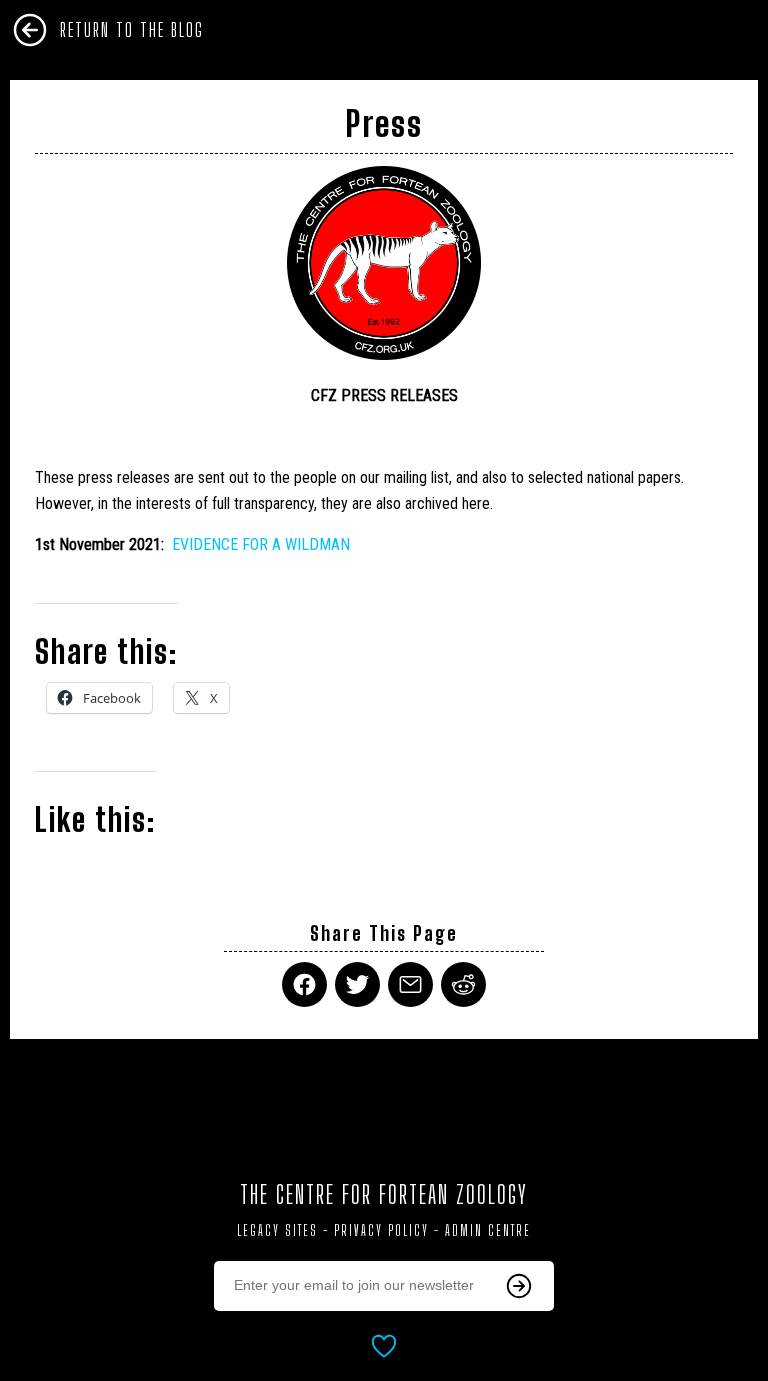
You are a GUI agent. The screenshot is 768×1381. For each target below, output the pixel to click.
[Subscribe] (519, 1286)
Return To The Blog (132, 30)
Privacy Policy (381, 1230)
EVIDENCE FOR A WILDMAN (261, 544)
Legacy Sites (277, 1230)
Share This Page (384, 933)
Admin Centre (488, 1230)
